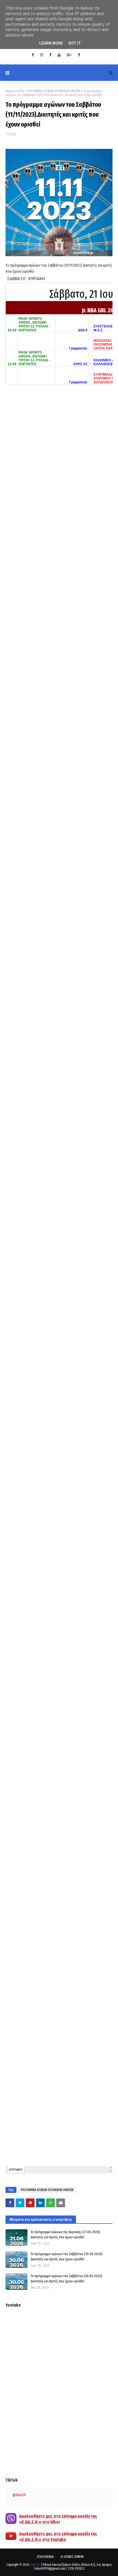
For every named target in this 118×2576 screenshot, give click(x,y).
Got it (75, 43)
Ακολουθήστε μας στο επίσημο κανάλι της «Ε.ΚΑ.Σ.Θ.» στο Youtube (58, 2537)
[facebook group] (79, 55)
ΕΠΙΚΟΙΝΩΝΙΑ (45, 2557)
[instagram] (42, 55)
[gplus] (69, 55)
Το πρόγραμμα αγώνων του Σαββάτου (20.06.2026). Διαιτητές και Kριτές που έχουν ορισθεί (67, 2257)
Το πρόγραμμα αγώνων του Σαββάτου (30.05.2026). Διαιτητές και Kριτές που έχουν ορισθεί (67, 2279)
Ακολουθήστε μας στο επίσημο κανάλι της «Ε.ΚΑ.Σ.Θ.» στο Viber (58, 2519)
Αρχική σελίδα (15, 91)
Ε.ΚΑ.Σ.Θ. (35, 2565)
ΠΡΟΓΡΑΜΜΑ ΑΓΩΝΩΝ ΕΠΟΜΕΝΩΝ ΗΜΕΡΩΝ (54, 91)
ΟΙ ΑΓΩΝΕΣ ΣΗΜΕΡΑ (72, 2557)
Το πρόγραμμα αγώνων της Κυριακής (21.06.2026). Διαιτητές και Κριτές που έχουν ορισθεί (66, 2235)
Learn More (51, 43)
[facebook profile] (33, 55)
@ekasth (19, 2495)
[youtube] (59, 55)
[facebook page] (50, 55)
